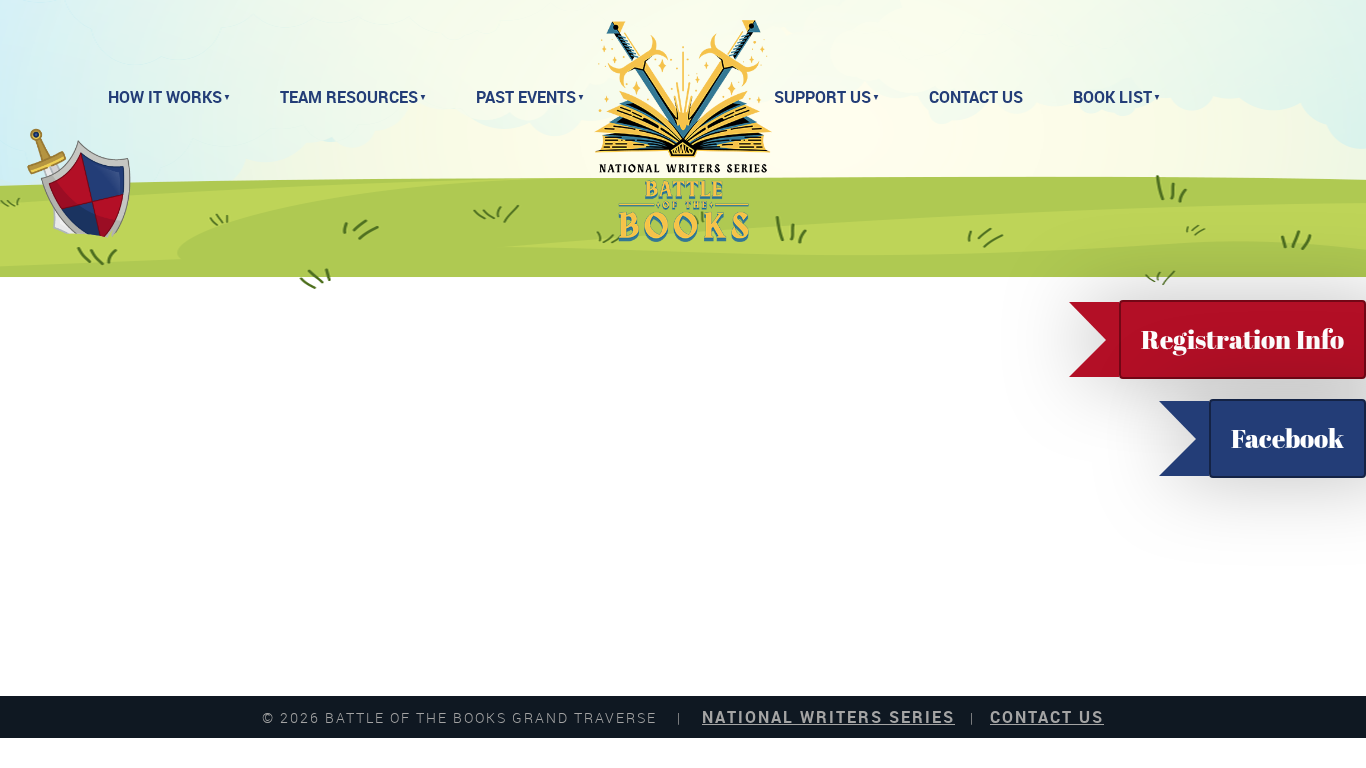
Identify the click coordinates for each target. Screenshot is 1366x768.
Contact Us (976, 97)
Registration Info (1242, 339)
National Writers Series (828, 717)
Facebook (1287, 438)
